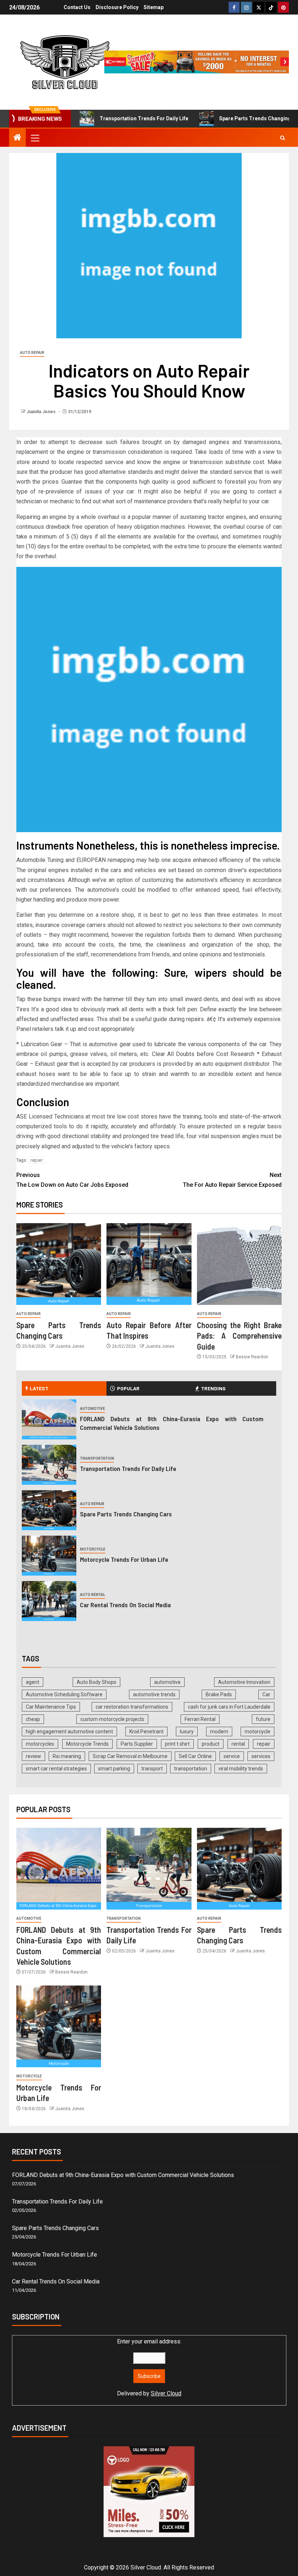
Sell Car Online (195, 1756)
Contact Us (77, 7)
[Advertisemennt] (197, 62)
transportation (191, 1769)
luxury (187, 1732)
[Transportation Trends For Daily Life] (49, 1465)
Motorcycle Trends (87, 1744)
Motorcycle (93, 1549)
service (232, 1756)
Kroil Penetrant (146, 1732)
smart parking (114, 1769)
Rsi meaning (67, 1756)
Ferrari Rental (200, 1719)
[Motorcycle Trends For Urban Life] (49, 1556)
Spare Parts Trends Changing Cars (233, 118)
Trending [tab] (213, 1388)
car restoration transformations (132, 1707)
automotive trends (154, 1694)
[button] (35, 138)
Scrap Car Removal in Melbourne (130, 1756)
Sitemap (154, 7)
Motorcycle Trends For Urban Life (124, 1559)
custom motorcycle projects (112, 1719)
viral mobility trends (241, 1769)
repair (37, 1160)
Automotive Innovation (244, 1682)
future (263, 1719)
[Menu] (35, 138)
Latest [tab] (39, 1388)
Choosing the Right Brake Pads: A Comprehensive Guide (239, 1336)
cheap (33, 1719)
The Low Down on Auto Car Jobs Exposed (72, 1180)
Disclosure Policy (117, 7)
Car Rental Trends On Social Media (125, 1605)
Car (266, 1694)
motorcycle (257, 1732)
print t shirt (177, 1744)
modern (219, 1732)
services (261, 1756)
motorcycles (40, 1744)
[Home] (17, 138)
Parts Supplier (137, 1744)
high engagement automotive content (69, 1732)
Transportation (97, 1458)
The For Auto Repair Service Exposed (232, 1180)
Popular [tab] (128, 1388)
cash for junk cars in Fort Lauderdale (229, 1707)
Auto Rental (92, 1595)
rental (238, 1744)
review (33, 1756)
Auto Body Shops (96, 1682)
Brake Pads (219, 1694)
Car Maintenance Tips (51, 1707)
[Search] (283, 138)
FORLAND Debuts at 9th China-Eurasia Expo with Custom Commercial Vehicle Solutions (123, 2175)
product (211, 1744)
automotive (167, 1682)
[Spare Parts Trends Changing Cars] (59, 1264)
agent (33, 1682)
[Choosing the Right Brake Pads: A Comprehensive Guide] (239, 1264)
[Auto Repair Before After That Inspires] (149, 1264)
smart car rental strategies (56, 1769)
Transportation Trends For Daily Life (116, 118)
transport (152, 1769)
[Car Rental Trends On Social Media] (49, 1601)
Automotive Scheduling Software (64, 1694)
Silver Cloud (166, 2393)
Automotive (92, 1409)
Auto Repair (32, 353)
